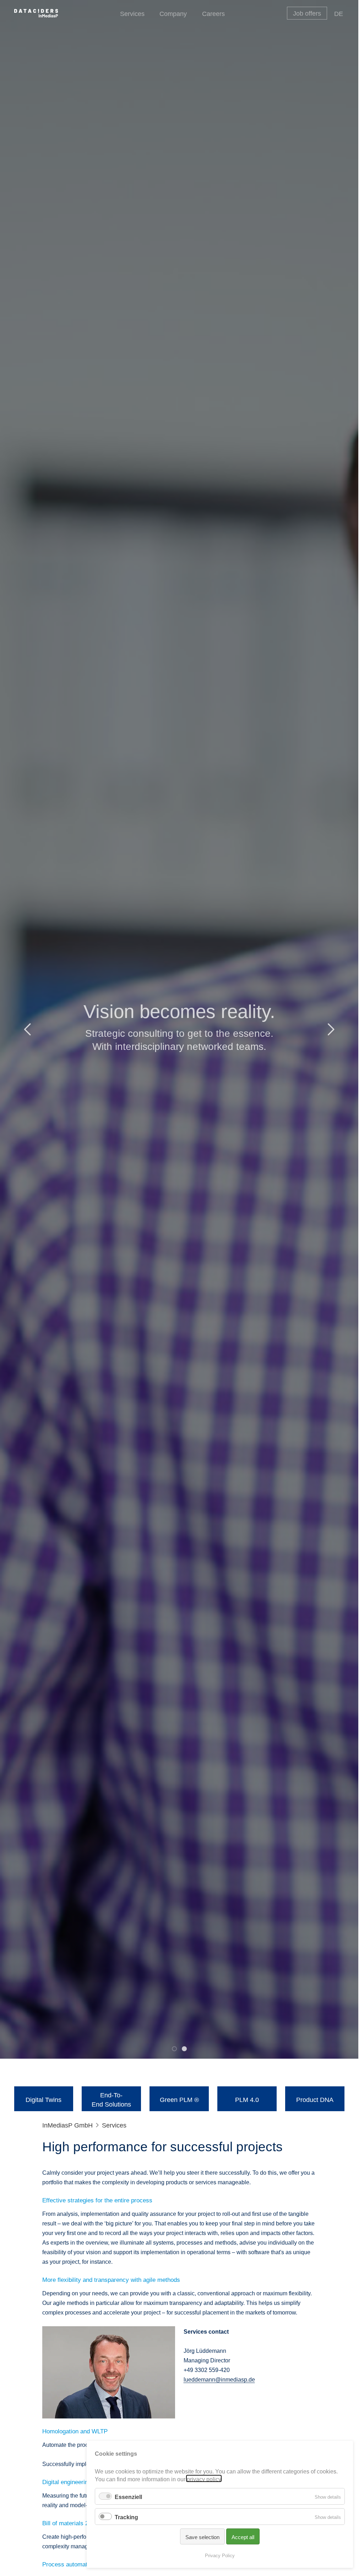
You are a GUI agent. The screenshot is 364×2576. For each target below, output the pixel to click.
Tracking (126, 2516)
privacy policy (204, 2478)
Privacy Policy (220, 2555)
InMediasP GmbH (67, 2124)
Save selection (202, 2536)
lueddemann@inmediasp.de (219, 2379)
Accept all (243, 2536)
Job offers (307, 12)
